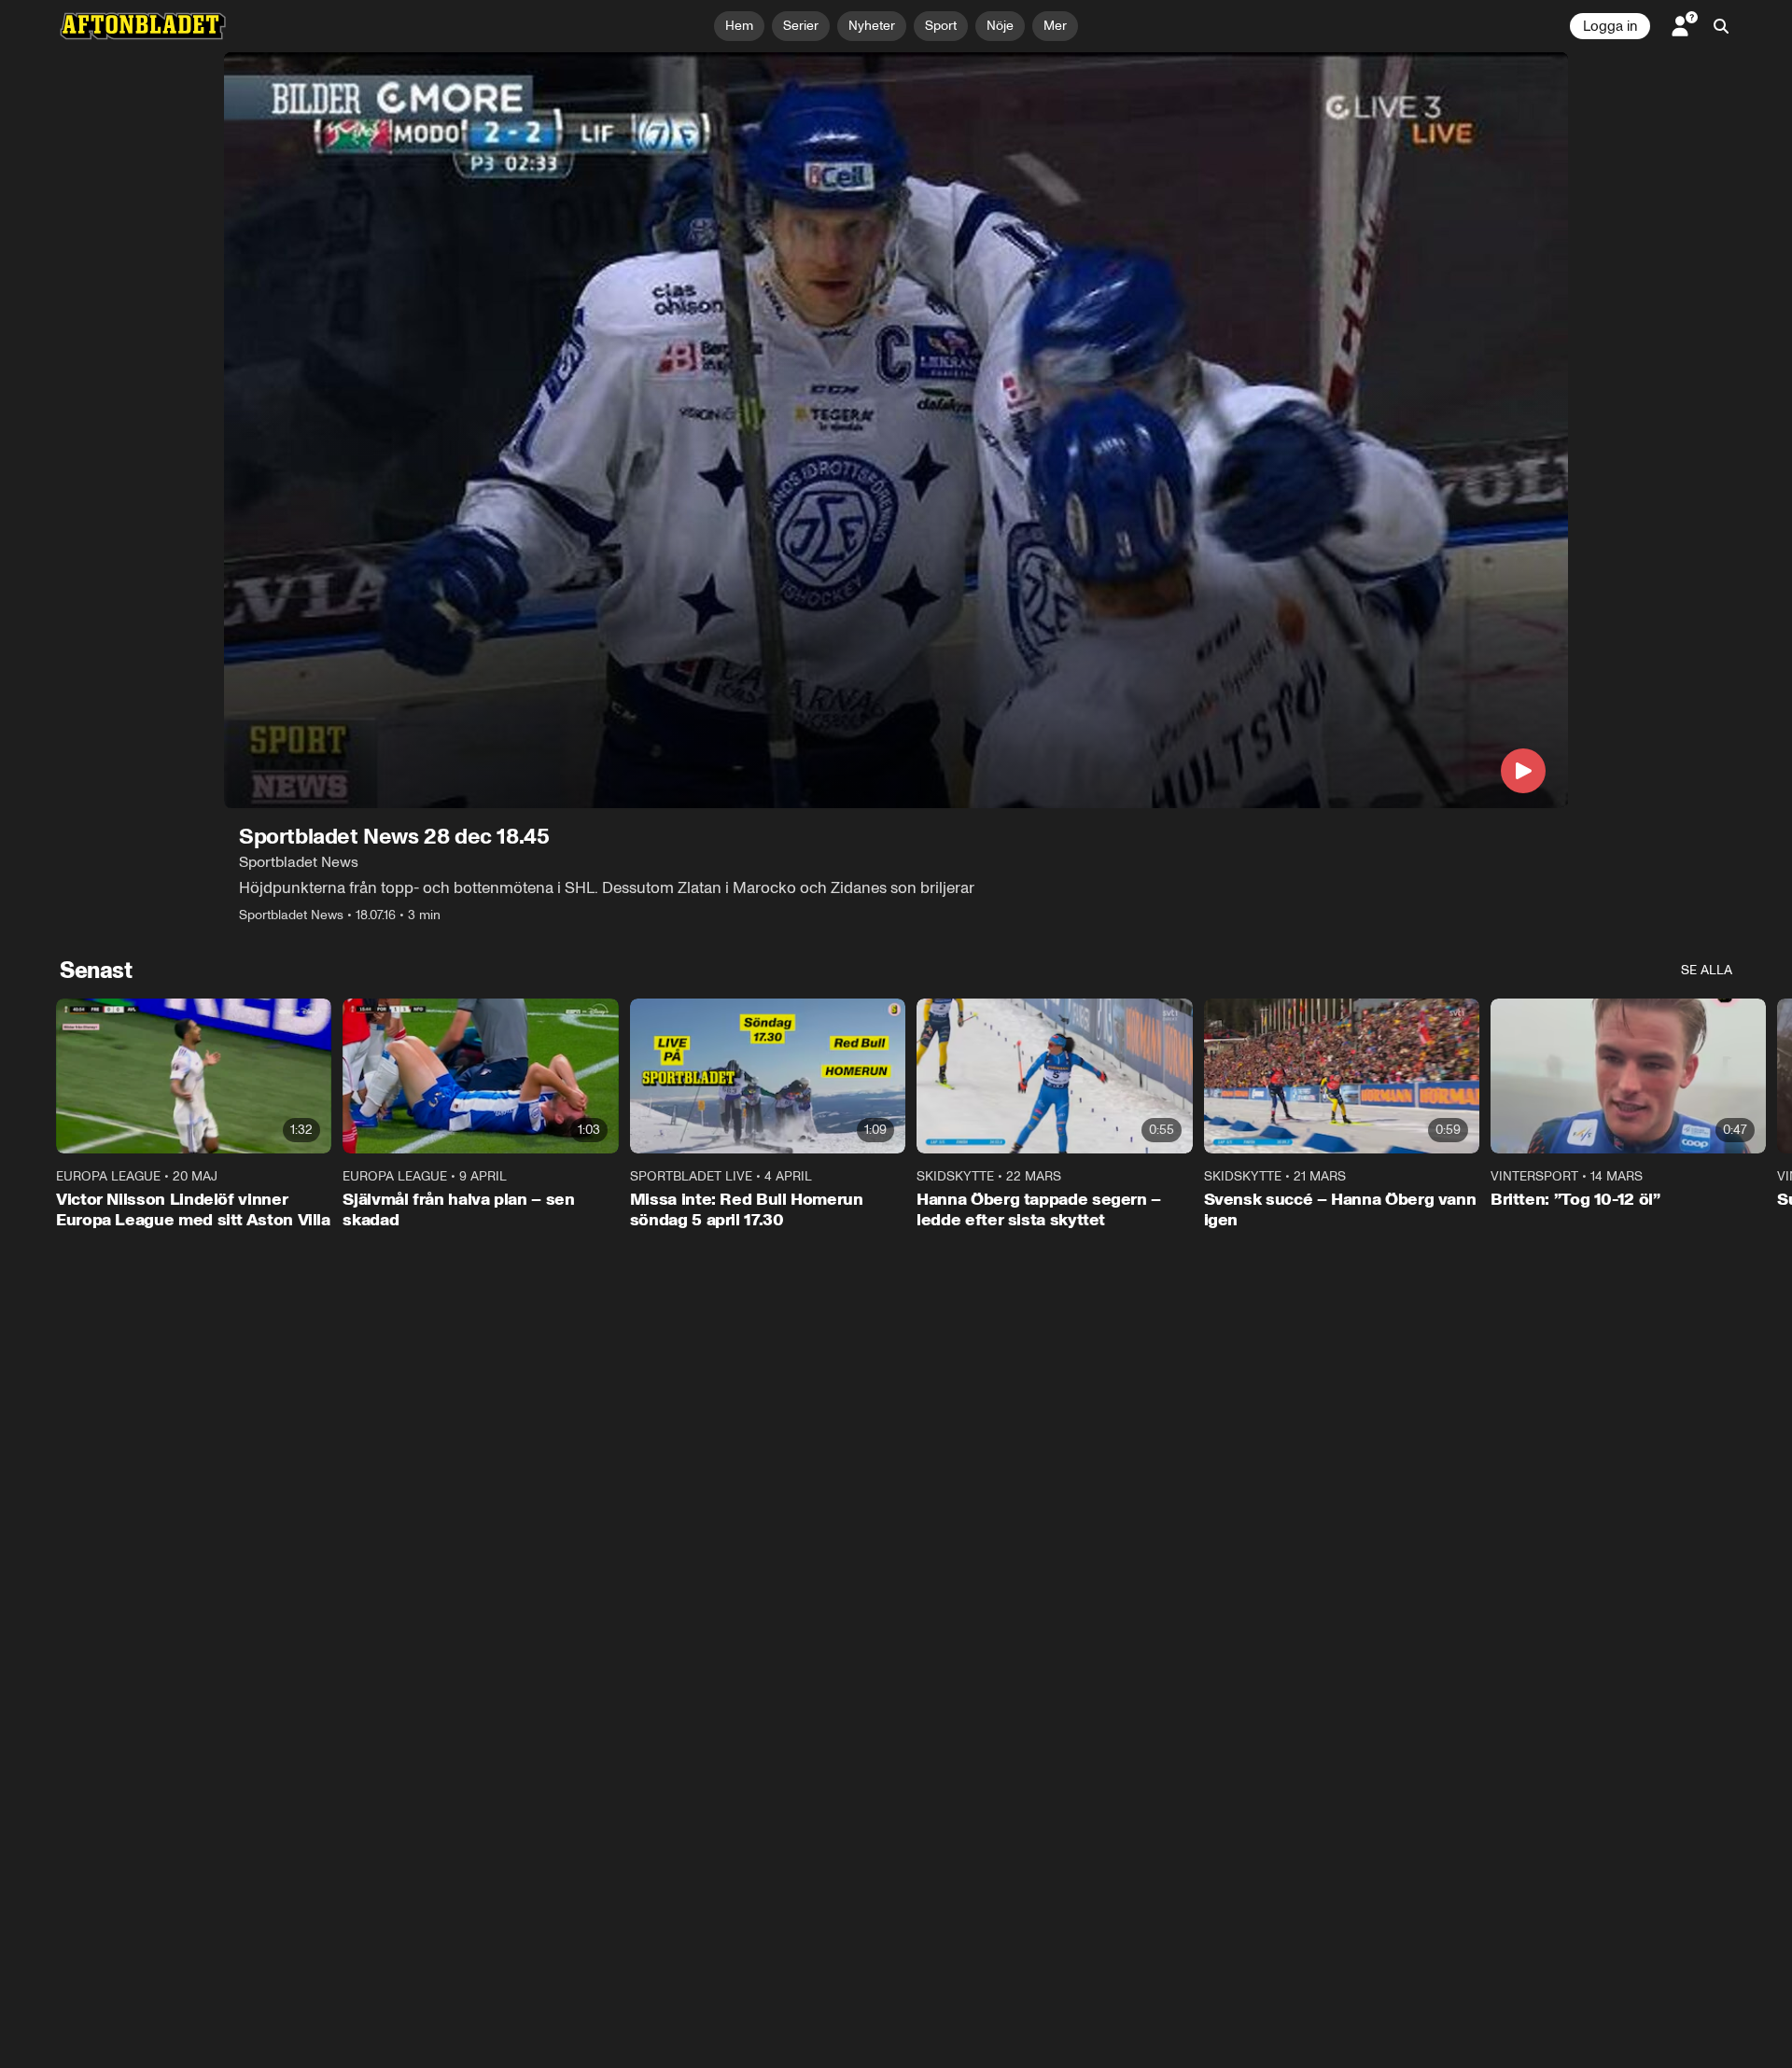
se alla (1707, 970)
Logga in (1610, 26)
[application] (896, 430)
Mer (1055, 26)
